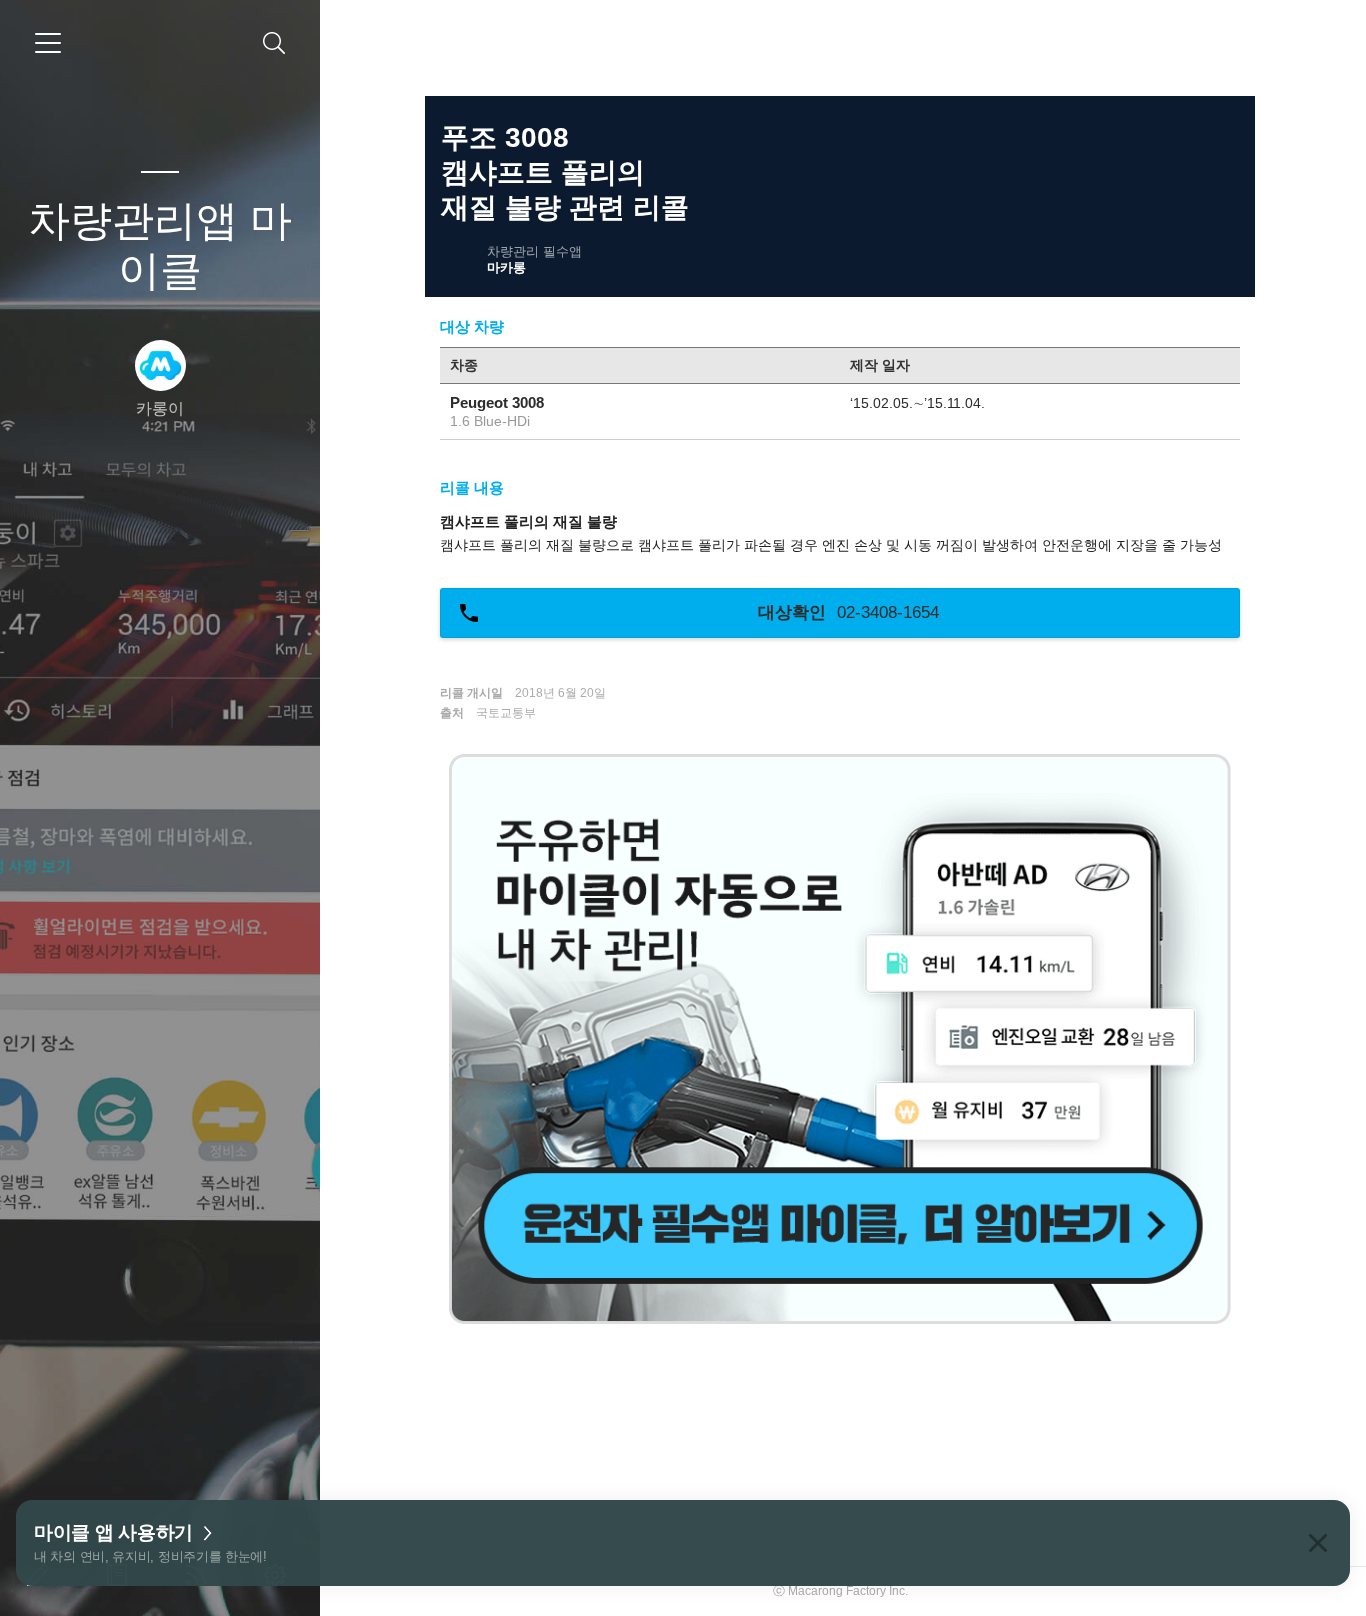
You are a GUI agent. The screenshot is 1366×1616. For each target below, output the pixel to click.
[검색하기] (274, 43)
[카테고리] (48, 43)
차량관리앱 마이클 (160, 245)
